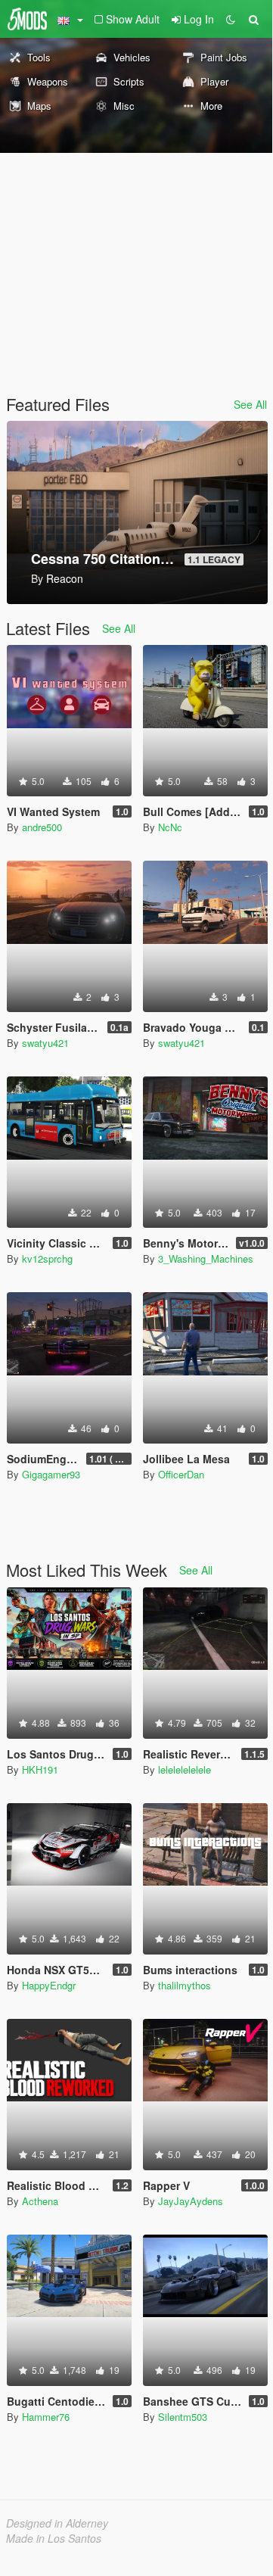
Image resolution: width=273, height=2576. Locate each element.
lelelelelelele (185, 1769)
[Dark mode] (231, 19)
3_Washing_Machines (206, 1258)
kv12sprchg (47, 1258)
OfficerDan (181, 1474)
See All (250, 404)
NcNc (170, 827)
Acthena (40, 2201)
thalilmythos (185, 1985)
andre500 (42, 827)
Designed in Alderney (57, 2523)
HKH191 (40, 1769)
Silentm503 (183, 2417)
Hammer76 (46, 2417)
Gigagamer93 (51, 1474)
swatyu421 (45, 1043)
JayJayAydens (191, 2201)
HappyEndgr (49, 1985)
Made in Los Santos (54, 2538)
